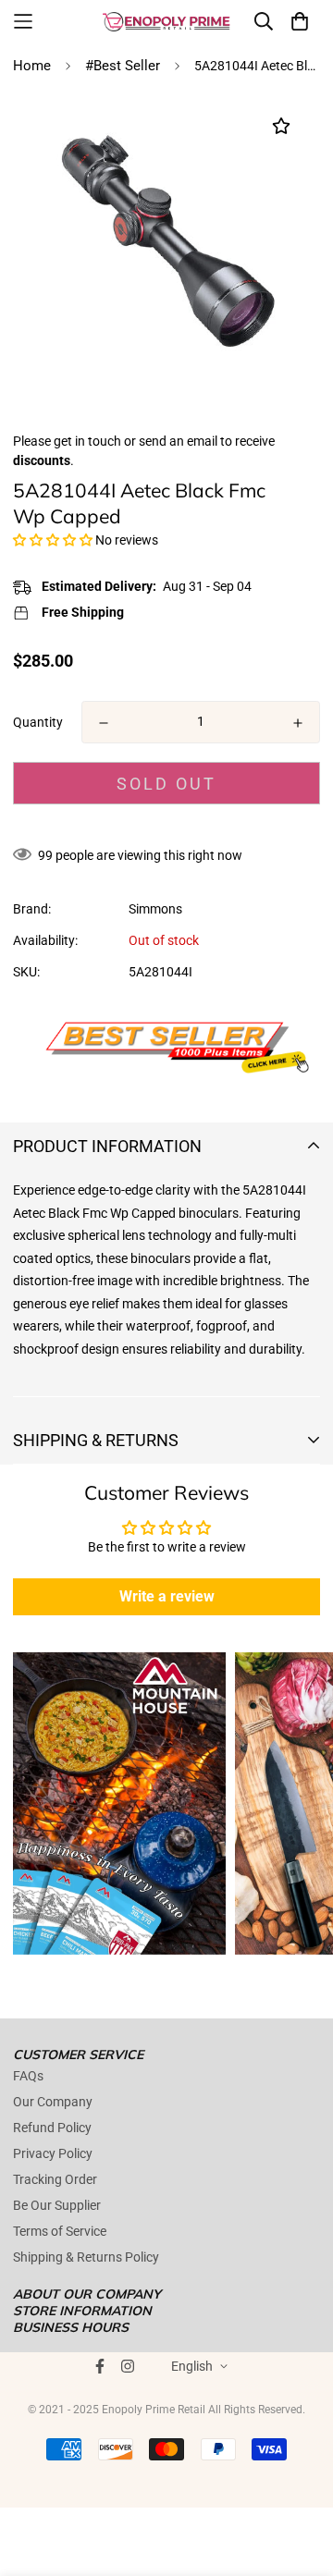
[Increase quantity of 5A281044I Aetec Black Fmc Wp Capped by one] (298, 723)
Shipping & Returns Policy (86, 2257)
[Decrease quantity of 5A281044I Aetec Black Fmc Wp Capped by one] (104, 723)
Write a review (167, 1596)
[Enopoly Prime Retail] (166, 21)
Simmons (155, 909)
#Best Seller (123, 66)
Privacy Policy (53, 2153)
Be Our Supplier (57, 2205)
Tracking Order (55, 2179)
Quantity (38, 722)
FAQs (28, 2076)
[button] (53, 540)
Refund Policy (52, 2128)
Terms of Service (60, 2231)
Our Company (53, 2102)
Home (32, 66)
